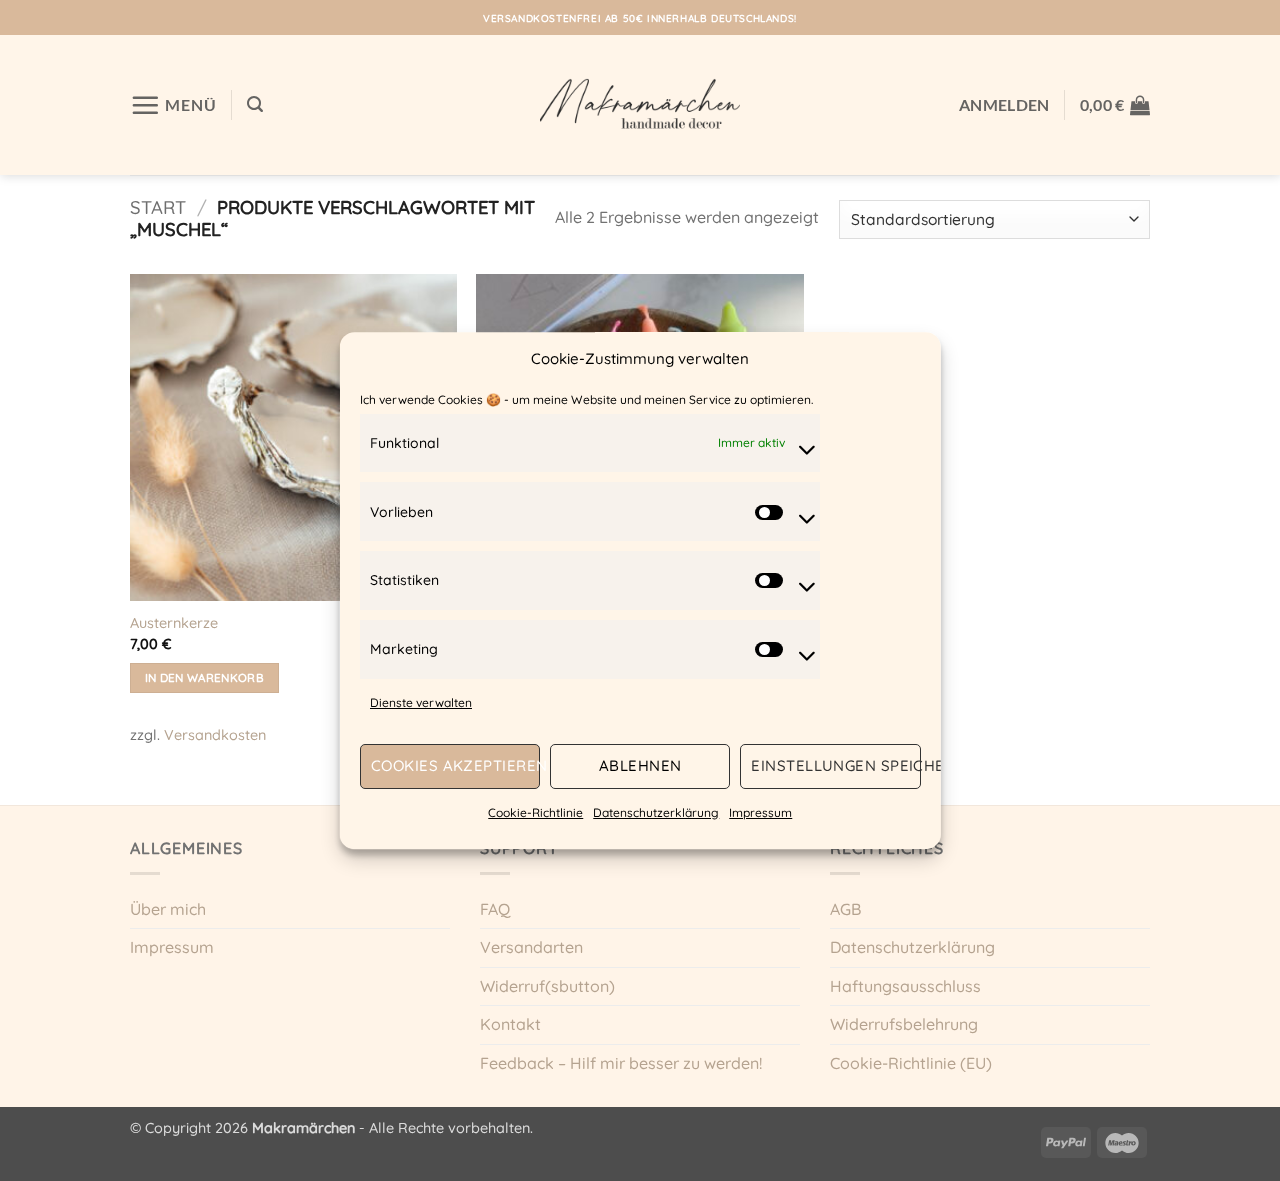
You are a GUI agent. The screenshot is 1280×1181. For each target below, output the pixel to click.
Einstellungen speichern (835, 766)
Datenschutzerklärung (656, 812)
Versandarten (531, 947)
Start (158, 207)
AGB (845, 909)
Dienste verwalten (421, 702)
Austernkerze (174, 623)
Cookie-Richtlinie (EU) (911, 1063)
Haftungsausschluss (905, 986)
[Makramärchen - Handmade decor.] (640, 104)
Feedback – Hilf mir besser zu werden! (621, 1063)
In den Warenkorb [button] (205, 677)
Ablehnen (640, 766)
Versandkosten (215, 735)
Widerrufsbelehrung (904, 1024)
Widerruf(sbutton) (547, 986)
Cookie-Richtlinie (535, 812)
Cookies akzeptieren (455, 766)
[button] (173, 105)
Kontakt (510, 1024)
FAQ (495, 909)
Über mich (168, 909)
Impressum (760, 812)
